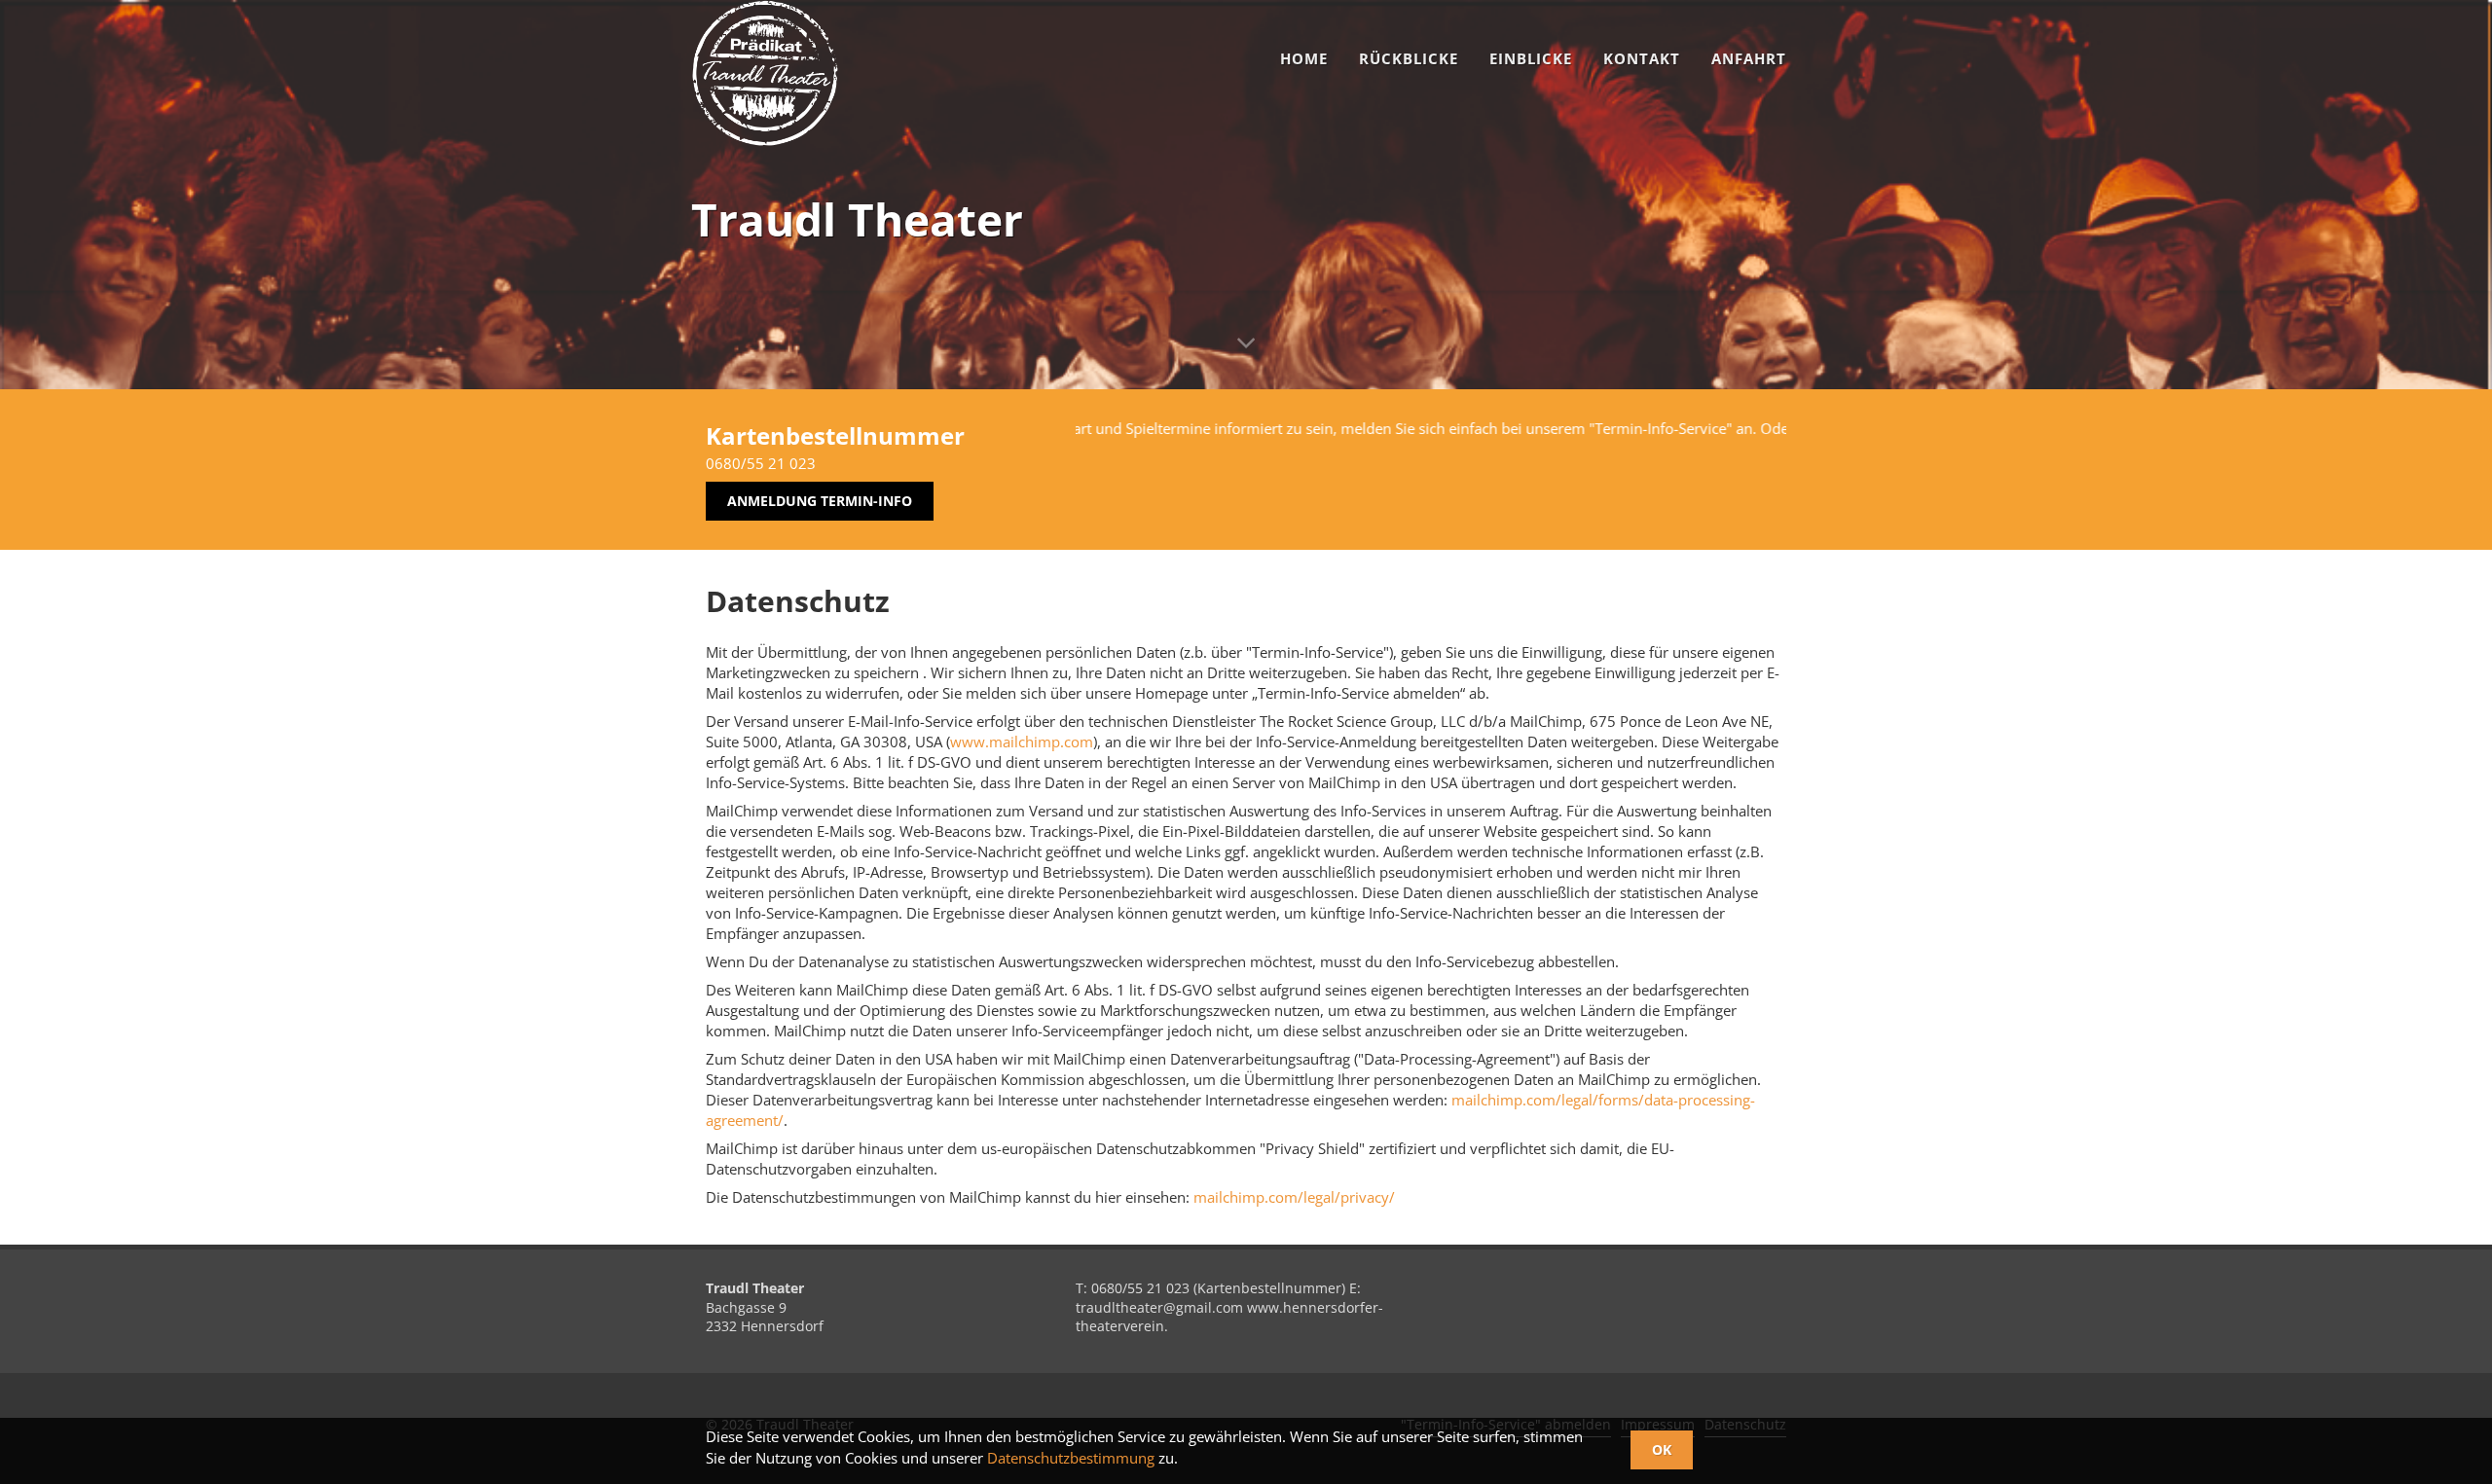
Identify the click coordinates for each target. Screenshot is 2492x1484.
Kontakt (1642, 58)
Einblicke (1531, 58)
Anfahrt (1749, 58)
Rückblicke (1409, 58)
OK (1662, 1449)
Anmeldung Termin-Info (820, 501)
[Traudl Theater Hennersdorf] (765, 73)
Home (1304, 58)
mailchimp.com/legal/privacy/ (1294, 1197)
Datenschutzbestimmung (1071, 1458)
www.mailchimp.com (1022, 742)
